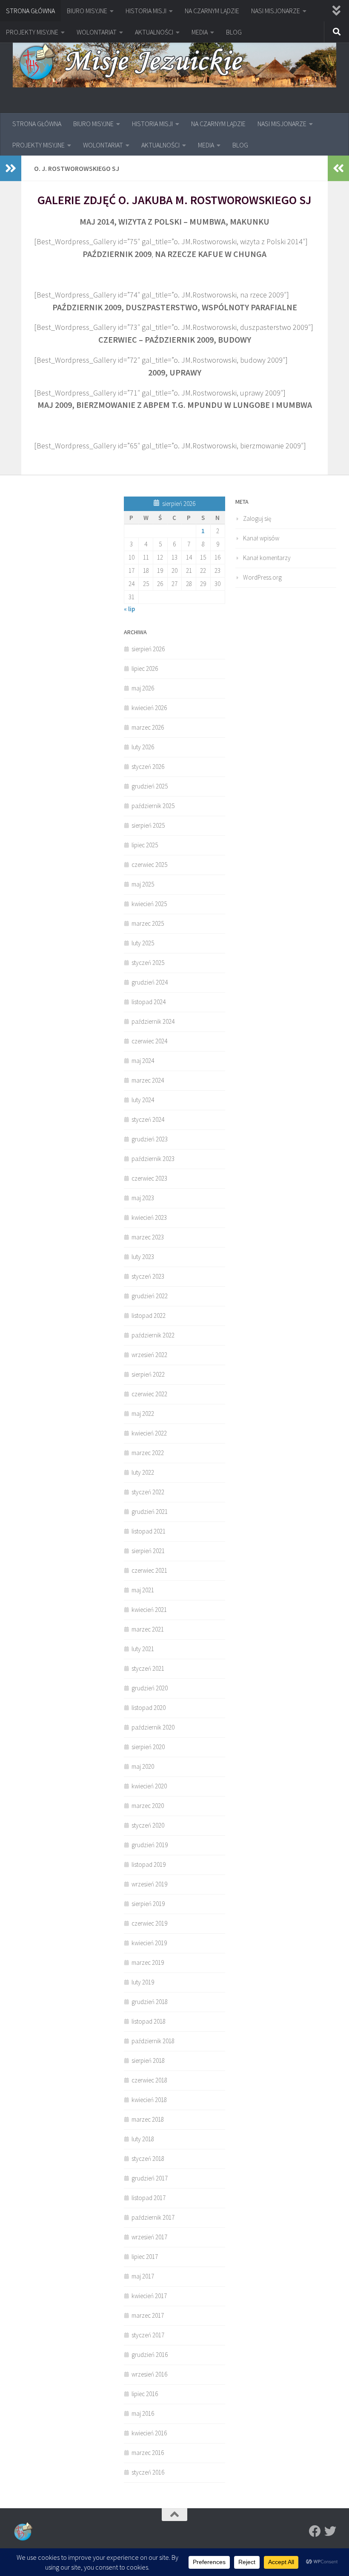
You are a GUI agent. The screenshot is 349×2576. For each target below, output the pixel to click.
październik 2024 (153, 1021)
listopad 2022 (149, 1315)
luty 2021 (143, 1649)
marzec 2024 (148, 1080)
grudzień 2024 (150, 982)
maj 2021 (143, 1590)
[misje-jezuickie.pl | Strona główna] (174, 63)
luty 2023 (143, 1257)
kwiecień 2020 (149, 1786)
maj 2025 (143, 884)
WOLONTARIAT (97, 32)
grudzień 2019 (150, 1845)
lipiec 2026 (145, 669)
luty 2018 (143, 2139)
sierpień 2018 (148, 2061)
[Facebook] (315, 2531)
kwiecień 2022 (149, 1433)
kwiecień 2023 (149, 1217)
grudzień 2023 (150, 1139)
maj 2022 (143, 1414)
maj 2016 (143, 2413)
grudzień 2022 (150, 1296)
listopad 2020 (149, 1708)
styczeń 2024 (148, 1119)
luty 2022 (143, 1472)
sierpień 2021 (148, 1551)
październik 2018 (153, 2041)
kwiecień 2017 (149, 2296)
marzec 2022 (148, 1453)
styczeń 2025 (148, 963)
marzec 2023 (148, 1237)
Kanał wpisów (261, 538)
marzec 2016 (148, 2453)
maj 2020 (143, 1766)
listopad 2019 (149, 1864)
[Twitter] (330, 2531)
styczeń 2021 (148, 1668)
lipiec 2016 (145, 2394)
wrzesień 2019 (149, 1884)
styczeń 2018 (148, 2159)
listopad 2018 (149, 2021)
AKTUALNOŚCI (154, 32)
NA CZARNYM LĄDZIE (212, 11)
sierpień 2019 (148, 1904)
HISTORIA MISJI (146, 11)
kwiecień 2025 (149, 904)
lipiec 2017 (145, 2257)
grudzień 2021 (150, 1512)
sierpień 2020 (148, 1747)
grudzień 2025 (150, 786)
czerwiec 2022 (149, 1394)
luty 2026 (143, 747)
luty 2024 (143, 1100)
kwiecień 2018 (149, 2100)
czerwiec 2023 (149, 1178)
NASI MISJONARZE (276, 11)
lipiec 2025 (145, 845)
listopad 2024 (149, 1002)
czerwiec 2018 (149, 2080)
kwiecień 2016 (149, 2433)
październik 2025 (153, 806)
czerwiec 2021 (149, 1570)
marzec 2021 (148, 1629)
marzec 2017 (148, 2315)
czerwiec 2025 (149, 865)
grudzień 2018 (150, 2002)
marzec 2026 (148, 727)
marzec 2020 (148, 1806)
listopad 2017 (149, 2198)
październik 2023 (153, 1159)
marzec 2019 (148, 1962)
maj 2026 (143, 688)
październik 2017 (153, 2217)
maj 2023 (143, 1198)
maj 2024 (143, 1061)
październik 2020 (153, 1727)
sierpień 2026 (148, 649)
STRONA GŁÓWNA (30, 11)
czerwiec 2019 (149, 1923)
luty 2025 (143, 943)
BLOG (234, 32)
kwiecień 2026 (149, 708)
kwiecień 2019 (149, 1943)
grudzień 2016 (150, 2355)
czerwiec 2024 (149, 1041)
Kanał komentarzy (267, 558)
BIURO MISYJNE (87, 11)
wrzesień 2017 (149, 2237)
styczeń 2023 (148, 1276)
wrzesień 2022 (149, 1355)
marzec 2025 (148, 923)
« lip (129, 609)
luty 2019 (143, 1982)
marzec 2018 (148, 2119)
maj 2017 (143, 2276)
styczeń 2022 (148, 1492)
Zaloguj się (257, 518)
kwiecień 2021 (149, 1610)
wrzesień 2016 (149, 2374)
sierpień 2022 (148, 1374)
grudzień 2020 (150, 1688)
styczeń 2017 (148, 2335)
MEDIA (200, 32)
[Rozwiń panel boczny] (11, 168)
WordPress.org (262, 577)
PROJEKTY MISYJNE (32, 32)
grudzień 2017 (150, 2178)
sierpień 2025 (148, 825)
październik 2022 (153, 1335)
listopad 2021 (149, 1531)
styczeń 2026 (148, 767)
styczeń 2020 (148, 1825)
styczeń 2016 (148, 2472)
